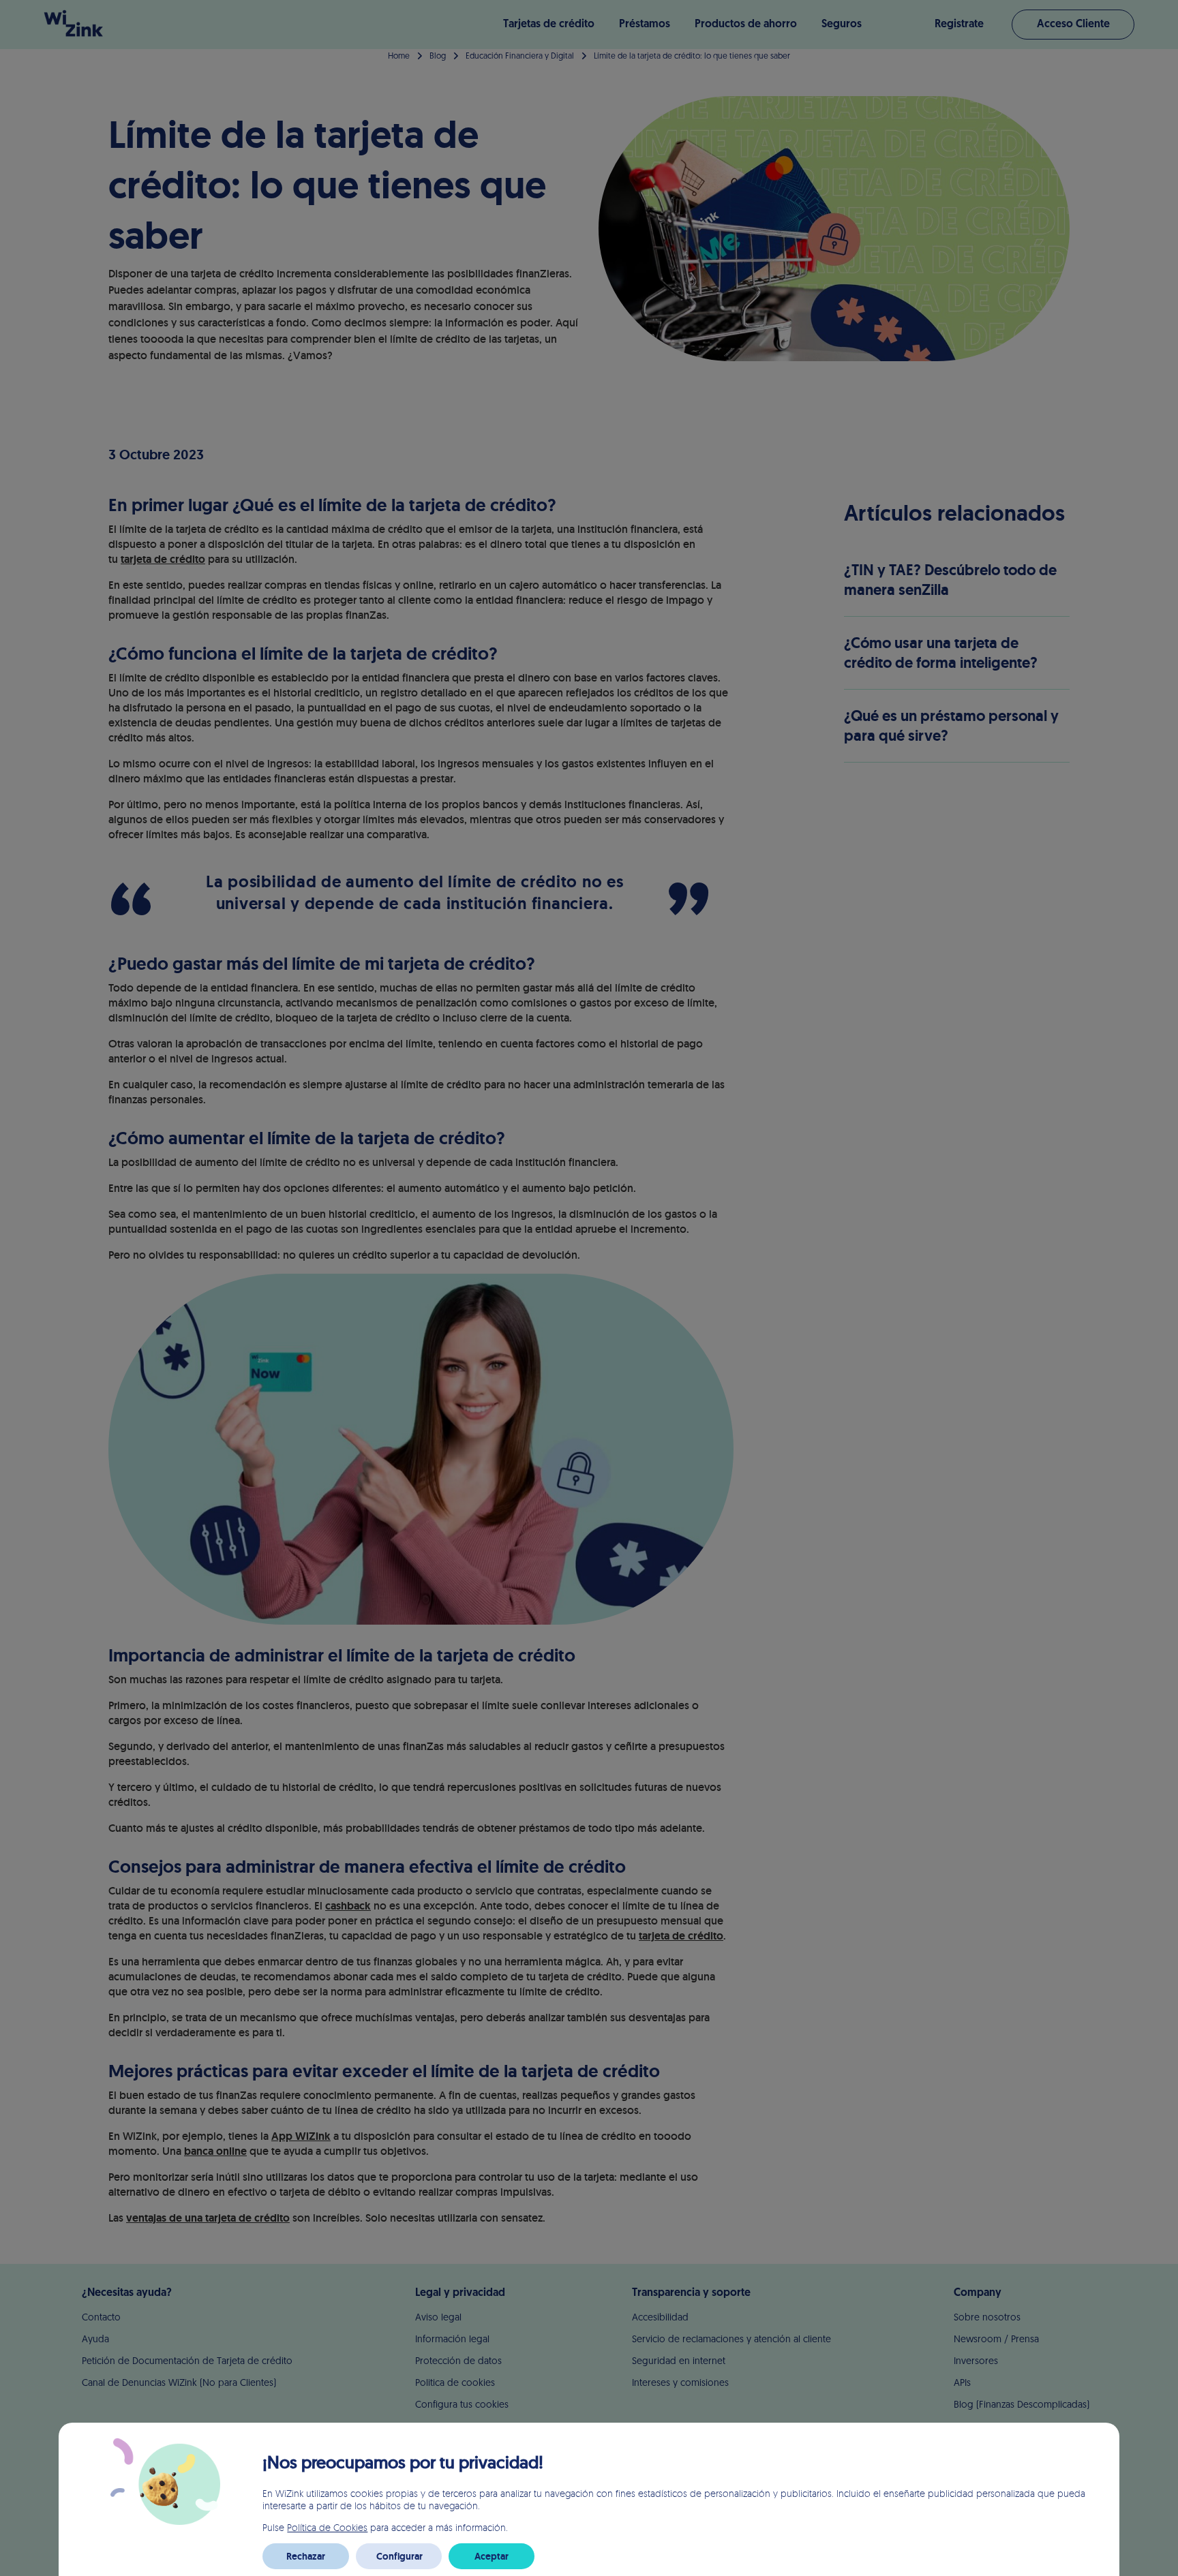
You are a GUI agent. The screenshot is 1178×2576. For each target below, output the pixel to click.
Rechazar (306, 2556)
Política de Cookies (327, 2527)
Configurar (399, 2556)
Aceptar (492, 2556)
